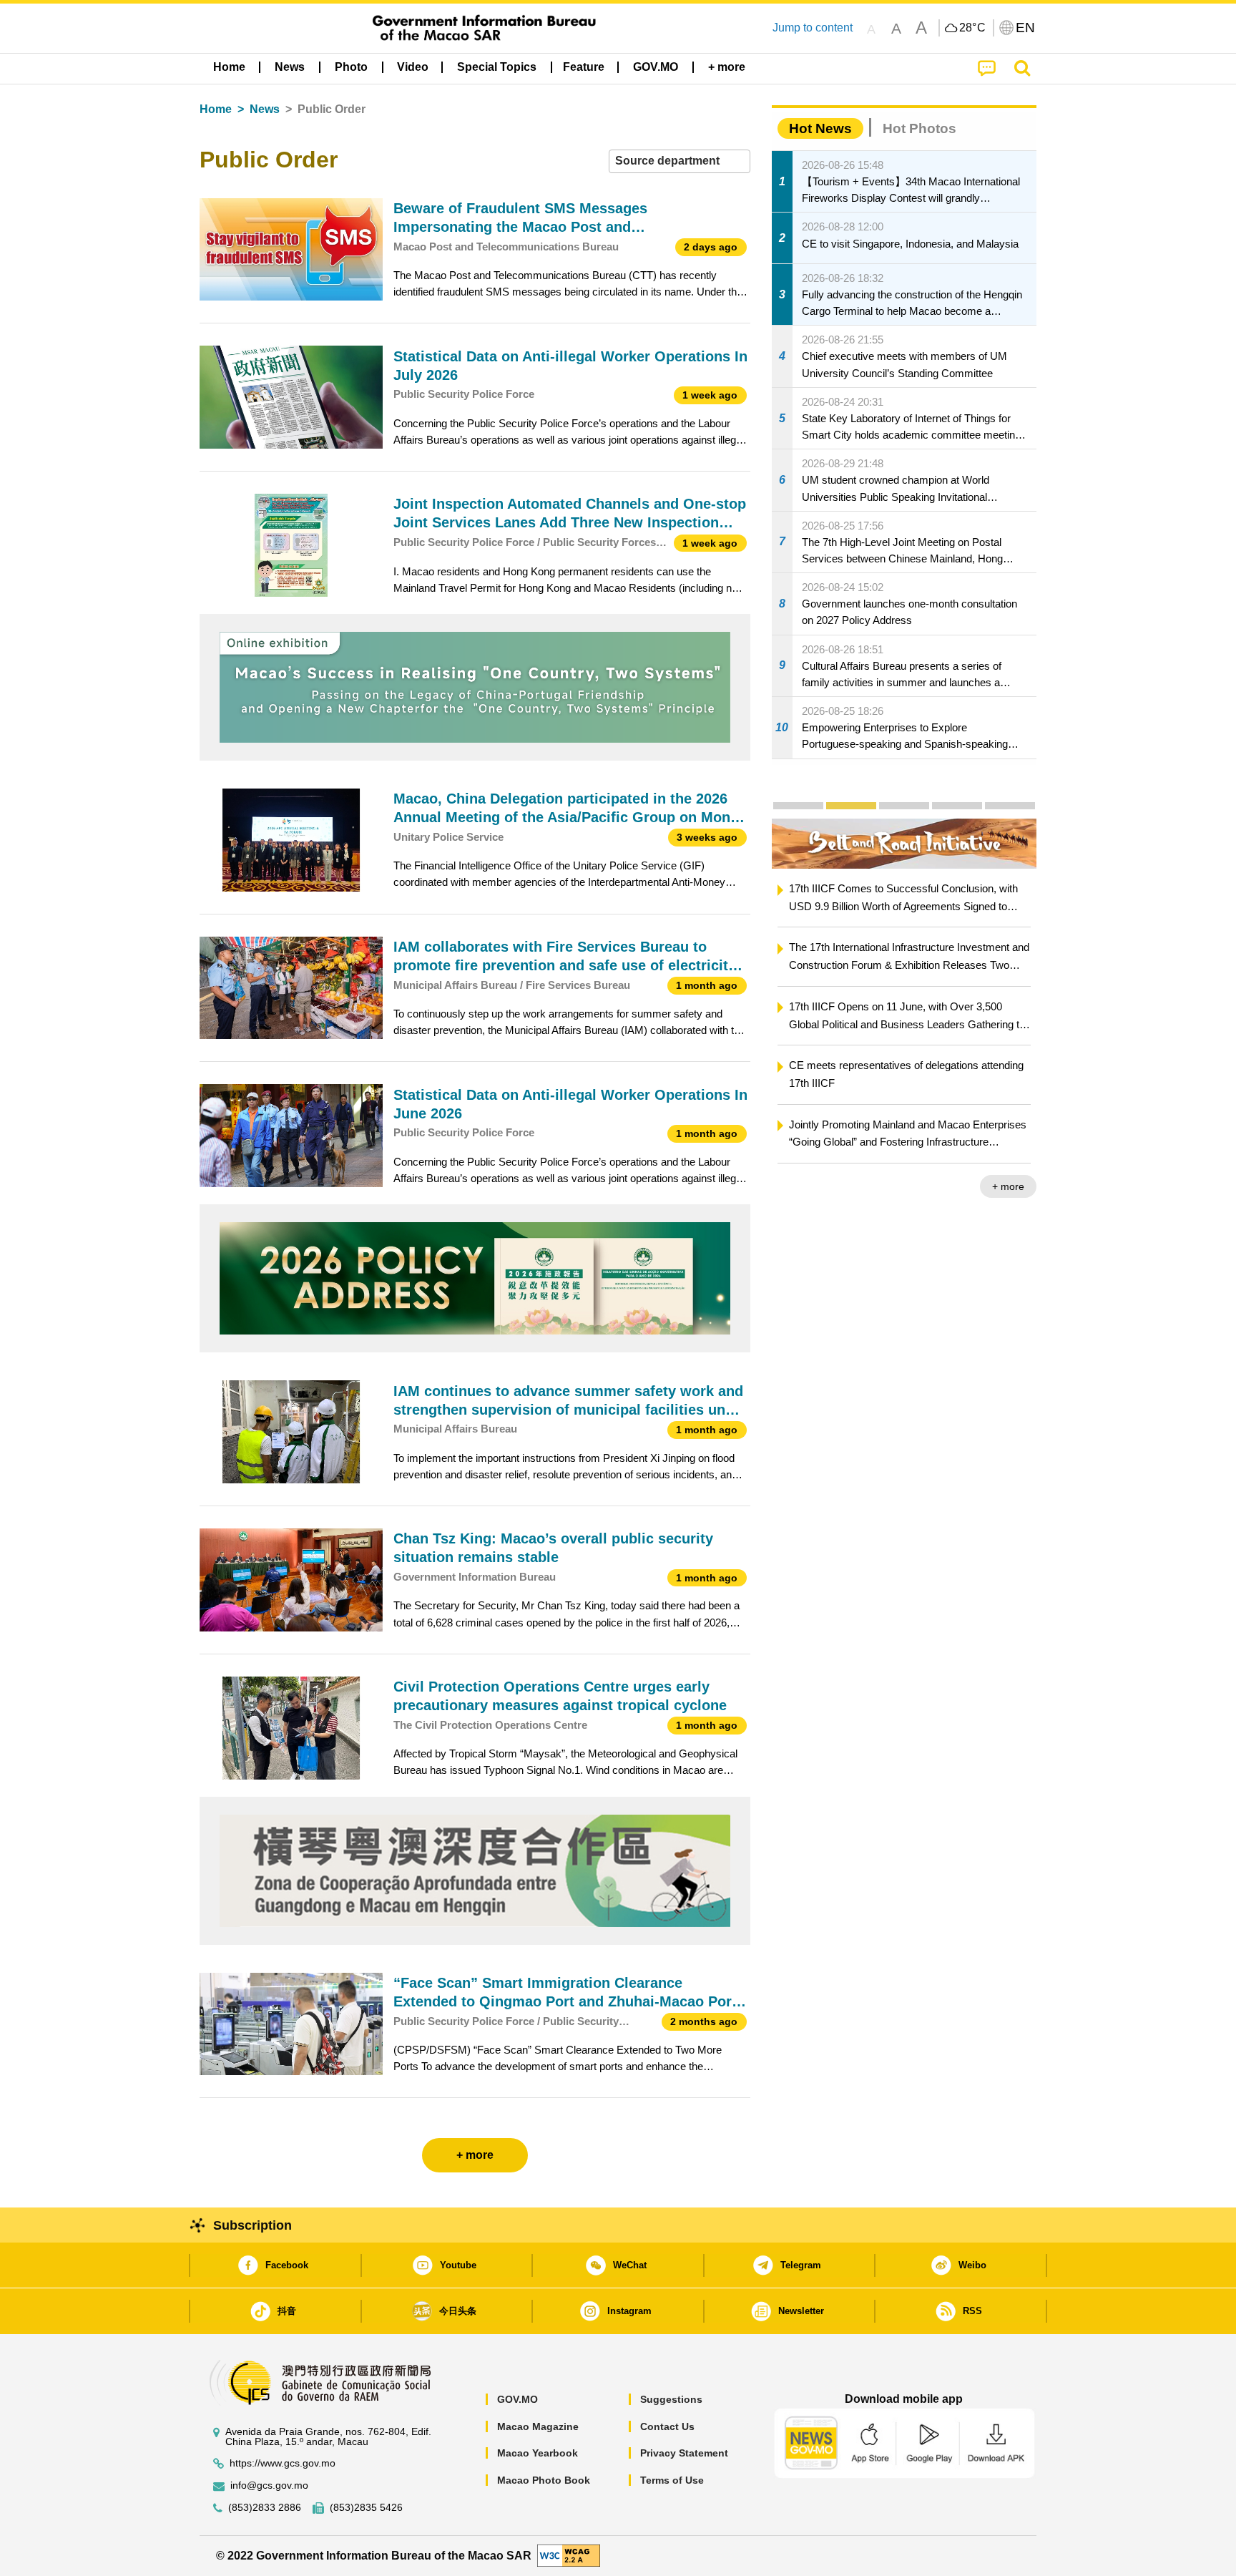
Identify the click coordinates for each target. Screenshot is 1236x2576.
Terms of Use (672, 2480)
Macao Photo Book (544, 2480)
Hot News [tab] (820, 128)
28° (973, 28)
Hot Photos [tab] (919, 128)
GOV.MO (518, 2399)
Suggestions (671, 2399)
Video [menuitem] (413, 67)
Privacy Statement (684, 2453)
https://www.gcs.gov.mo (283, 2463)
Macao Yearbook (538, 2453)
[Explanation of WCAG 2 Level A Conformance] (569, 2555)
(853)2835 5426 (366, 2508)
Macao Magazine (538, 2426)
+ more (1008, 1186)
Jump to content (813, 28)
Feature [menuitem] (584, 67)
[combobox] (680, 161)
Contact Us (667, 2426)
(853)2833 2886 (265, 2508)
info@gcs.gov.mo (269, 2485)
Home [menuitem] (229, 67)
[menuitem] (290, 67)
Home (216, 109)
